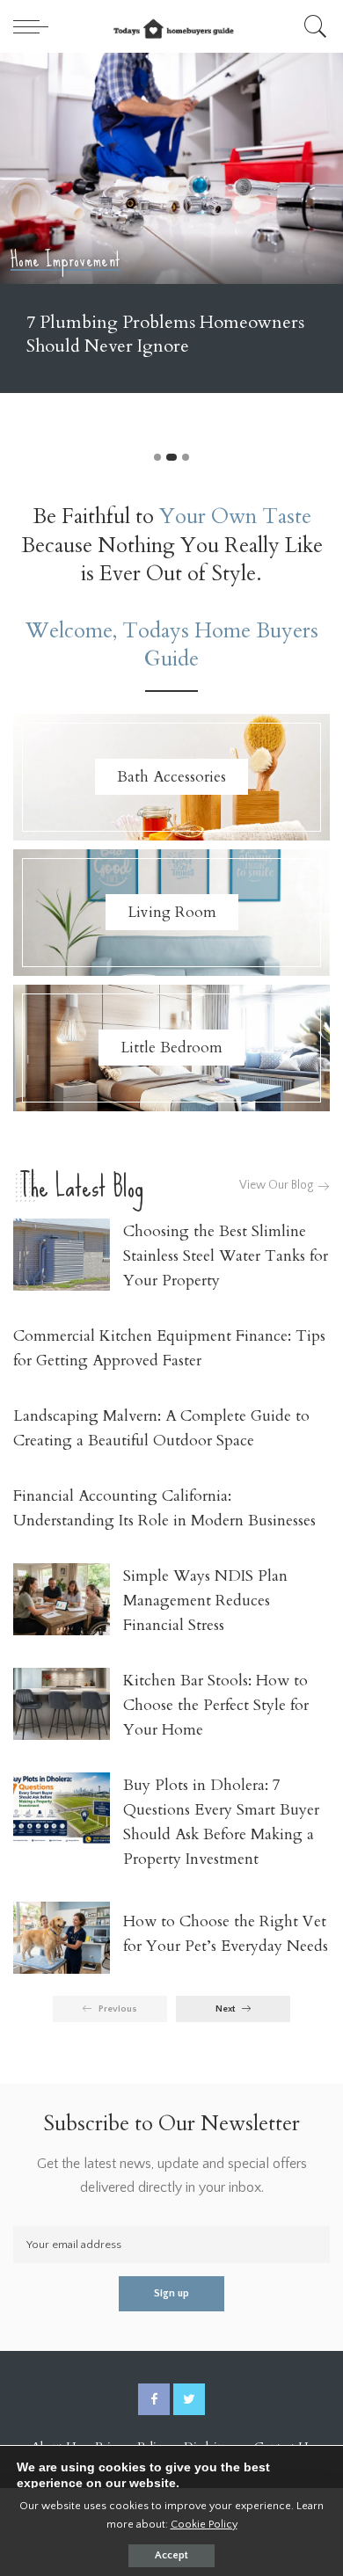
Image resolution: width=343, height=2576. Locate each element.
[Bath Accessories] (171, 777)
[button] (157, 457)
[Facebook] (154, 2399)
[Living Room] (171, 913)
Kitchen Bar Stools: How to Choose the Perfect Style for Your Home (216, 1705)
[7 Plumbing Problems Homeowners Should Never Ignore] (171, 168)
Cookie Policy (204, 2524)
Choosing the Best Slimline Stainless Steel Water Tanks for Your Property (226, 1256)
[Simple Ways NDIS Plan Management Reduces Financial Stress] (62, 1600)
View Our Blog (277, 1186)
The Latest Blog (81, 1186)
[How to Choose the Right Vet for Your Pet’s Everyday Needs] (62, 1938)
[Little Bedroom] (171, 1048)
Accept (171, 2555)
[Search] (313, 26)
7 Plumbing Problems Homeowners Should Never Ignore (165, 334)
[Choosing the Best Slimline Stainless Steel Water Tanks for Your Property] (62, 1255)
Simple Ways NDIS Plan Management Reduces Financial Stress (205, 1601)
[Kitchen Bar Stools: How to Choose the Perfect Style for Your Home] (62, 1704)
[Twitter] (189, 2399)
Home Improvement (66, 261)
